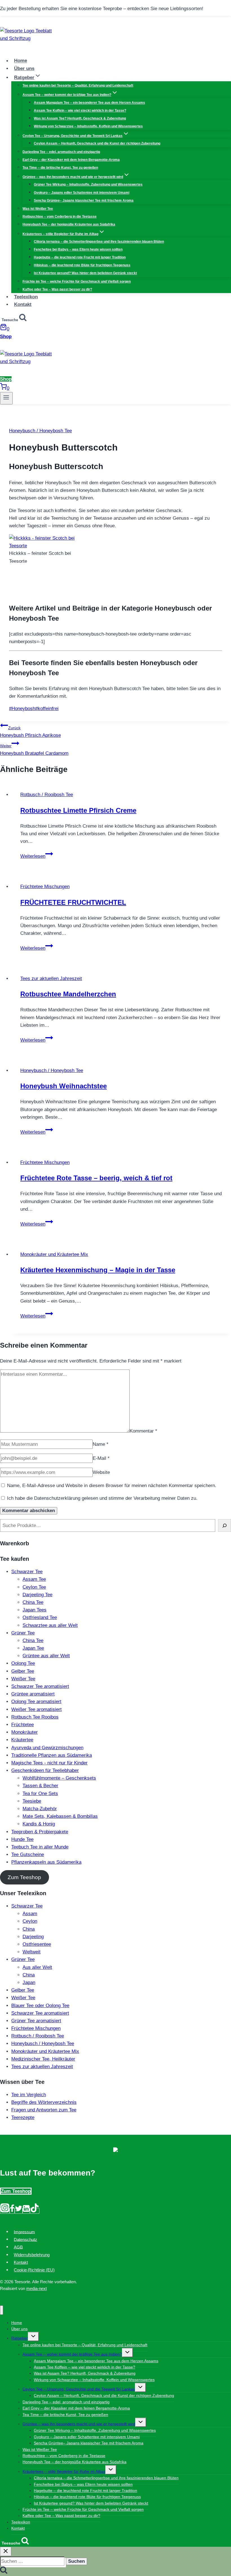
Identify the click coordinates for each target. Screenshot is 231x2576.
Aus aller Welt (37, 1967)
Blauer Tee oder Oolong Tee (40, 2006)
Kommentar (143, 1431)
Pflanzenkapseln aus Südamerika (46, 1862)
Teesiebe (32, 1801)
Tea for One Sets (40, 1793)
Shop (6, 336)
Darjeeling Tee (37, 1595)
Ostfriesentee (37, 1944)
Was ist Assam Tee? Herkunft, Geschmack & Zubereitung (80, 118)
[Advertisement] (75, 586)
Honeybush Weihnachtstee (64, 1086)
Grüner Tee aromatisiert (36, 2021)
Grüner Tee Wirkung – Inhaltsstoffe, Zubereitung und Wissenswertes (88, 184)
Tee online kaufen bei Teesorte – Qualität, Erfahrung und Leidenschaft (78, 85)
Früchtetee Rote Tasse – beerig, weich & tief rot (96, 1178)
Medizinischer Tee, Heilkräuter (43, 2059)
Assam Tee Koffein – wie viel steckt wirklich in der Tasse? (80, 111)
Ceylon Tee (34, 1587)
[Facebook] (12, 2211)
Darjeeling (33, 1937)
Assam (30, 1914)
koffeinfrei (47, 709)
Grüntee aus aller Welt (46, 1656)
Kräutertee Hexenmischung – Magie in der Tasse (98, 1270)
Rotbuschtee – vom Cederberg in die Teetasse (60, 217)
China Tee (33, 1602)
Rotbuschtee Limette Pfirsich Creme (78, 810)
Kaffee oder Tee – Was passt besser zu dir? (57, 289)
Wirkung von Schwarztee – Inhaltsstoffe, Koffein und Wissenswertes (88, 126)
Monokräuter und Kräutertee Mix (54, 1254)
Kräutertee (22, 1740)
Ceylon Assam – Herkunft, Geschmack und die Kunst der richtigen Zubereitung (97, 143)
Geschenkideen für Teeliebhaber (45, 1770)
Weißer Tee (23, 1679)
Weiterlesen (37, 856)
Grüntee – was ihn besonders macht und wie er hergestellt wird (79, 2424)
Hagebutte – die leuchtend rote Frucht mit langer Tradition (80, 257)
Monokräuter (25, 1732)
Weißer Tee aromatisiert (36, 1709)
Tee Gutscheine (28, 1855)
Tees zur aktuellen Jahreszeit (51, 979)
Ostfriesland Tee (40, 1617)
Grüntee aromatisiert (33, 1694)
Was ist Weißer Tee (38, 209)
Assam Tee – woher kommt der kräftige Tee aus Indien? (72, 2354)
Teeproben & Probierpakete (40, 1832)
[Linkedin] (26, 2211)
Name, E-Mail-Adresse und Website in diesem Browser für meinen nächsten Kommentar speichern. (112, 1486)
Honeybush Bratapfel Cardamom (34, 750)
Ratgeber (20, 2338)
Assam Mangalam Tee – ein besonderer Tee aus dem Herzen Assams (89, 103)
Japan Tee (33, 1648)
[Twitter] (19, 2211)
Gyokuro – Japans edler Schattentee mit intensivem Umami (82, 193)
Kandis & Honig (39, 1824)
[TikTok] (35, 2211)
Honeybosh (22, 709)
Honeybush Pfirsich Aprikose (30, 732)
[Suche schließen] (6, 2551)
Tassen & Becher (40, 1786)
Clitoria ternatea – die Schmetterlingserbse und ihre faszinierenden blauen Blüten (99, 242)
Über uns (24, 68)
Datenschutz (25, 2239)
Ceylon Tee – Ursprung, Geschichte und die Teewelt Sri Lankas (79, 2389)
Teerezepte (23, 2117)
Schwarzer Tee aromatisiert (40, 1686)
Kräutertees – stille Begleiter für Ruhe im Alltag (64, 2471)
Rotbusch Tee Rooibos (35, 1717)
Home (21, 61)
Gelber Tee (23, 1671)
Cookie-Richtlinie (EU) (34, 2270)
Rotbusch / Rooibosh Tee (47, 795)
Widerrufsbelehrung (32, 2255)
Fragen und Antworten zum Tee (44, 2110)
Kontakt (23, 304)
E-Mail (101, 1458)
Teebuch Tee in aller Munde (40, 1847)
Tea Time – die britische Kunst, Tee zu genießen (60, 168)
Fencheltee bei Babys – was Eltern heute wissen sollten (78, 249)
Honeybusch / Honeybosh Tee (40, 431)
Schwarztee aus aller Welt (50, 1625)
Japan (29, 1982)
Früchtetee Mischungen (45, 887)
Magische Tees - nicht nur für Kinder (49, 1763)
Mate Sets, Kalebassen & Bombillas (60, 1816)
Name (101, 1444)
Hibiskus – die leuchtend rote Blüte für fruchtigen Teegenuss (82, 265)
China (29, 1929)
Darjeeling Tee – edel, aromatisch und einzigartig (61, 152)
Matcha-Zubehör (40, 1809)
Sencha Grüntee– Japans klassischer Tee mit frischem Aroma (84, 201)
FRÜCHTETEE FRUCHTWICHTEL (73, 902)
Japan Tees (35, 1610)
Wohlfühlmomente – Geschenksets (59, 1778)
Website (101, 1472)
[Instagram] (5, 2211)
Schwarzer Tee (27, 1572)
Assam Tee (34, 1579)
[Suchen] (225, 1525)
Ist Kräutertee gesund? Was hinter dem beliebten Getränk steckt (85, 273)
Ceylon (30, 1921)
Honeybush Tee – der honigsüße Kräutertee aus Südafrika (69, 224)
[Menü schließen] (2, 2310)
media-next (36, 2288)
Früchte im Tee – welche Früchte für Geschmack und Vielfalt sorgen (77, 282)
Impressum (24, 2232)
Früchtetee (23, 1725)
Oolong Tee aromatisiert (36, 1702)
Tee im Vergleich (29, 2095)
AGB (18, 2247)
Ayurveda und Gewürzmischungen (47, 1748)
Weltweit (32, 1952)
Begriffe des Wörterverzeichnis (44, 2102)
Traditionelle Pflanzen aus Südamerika (52, 1755)
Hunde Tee (22, 1839)
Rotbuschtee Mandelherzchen (68, 994)
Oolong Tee (23, 1663)
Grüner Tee (23, 1633)
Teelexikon (26, 297)
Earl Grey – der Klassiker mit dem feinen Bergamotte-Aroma (71, 160)
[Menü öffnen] (6, 398)
